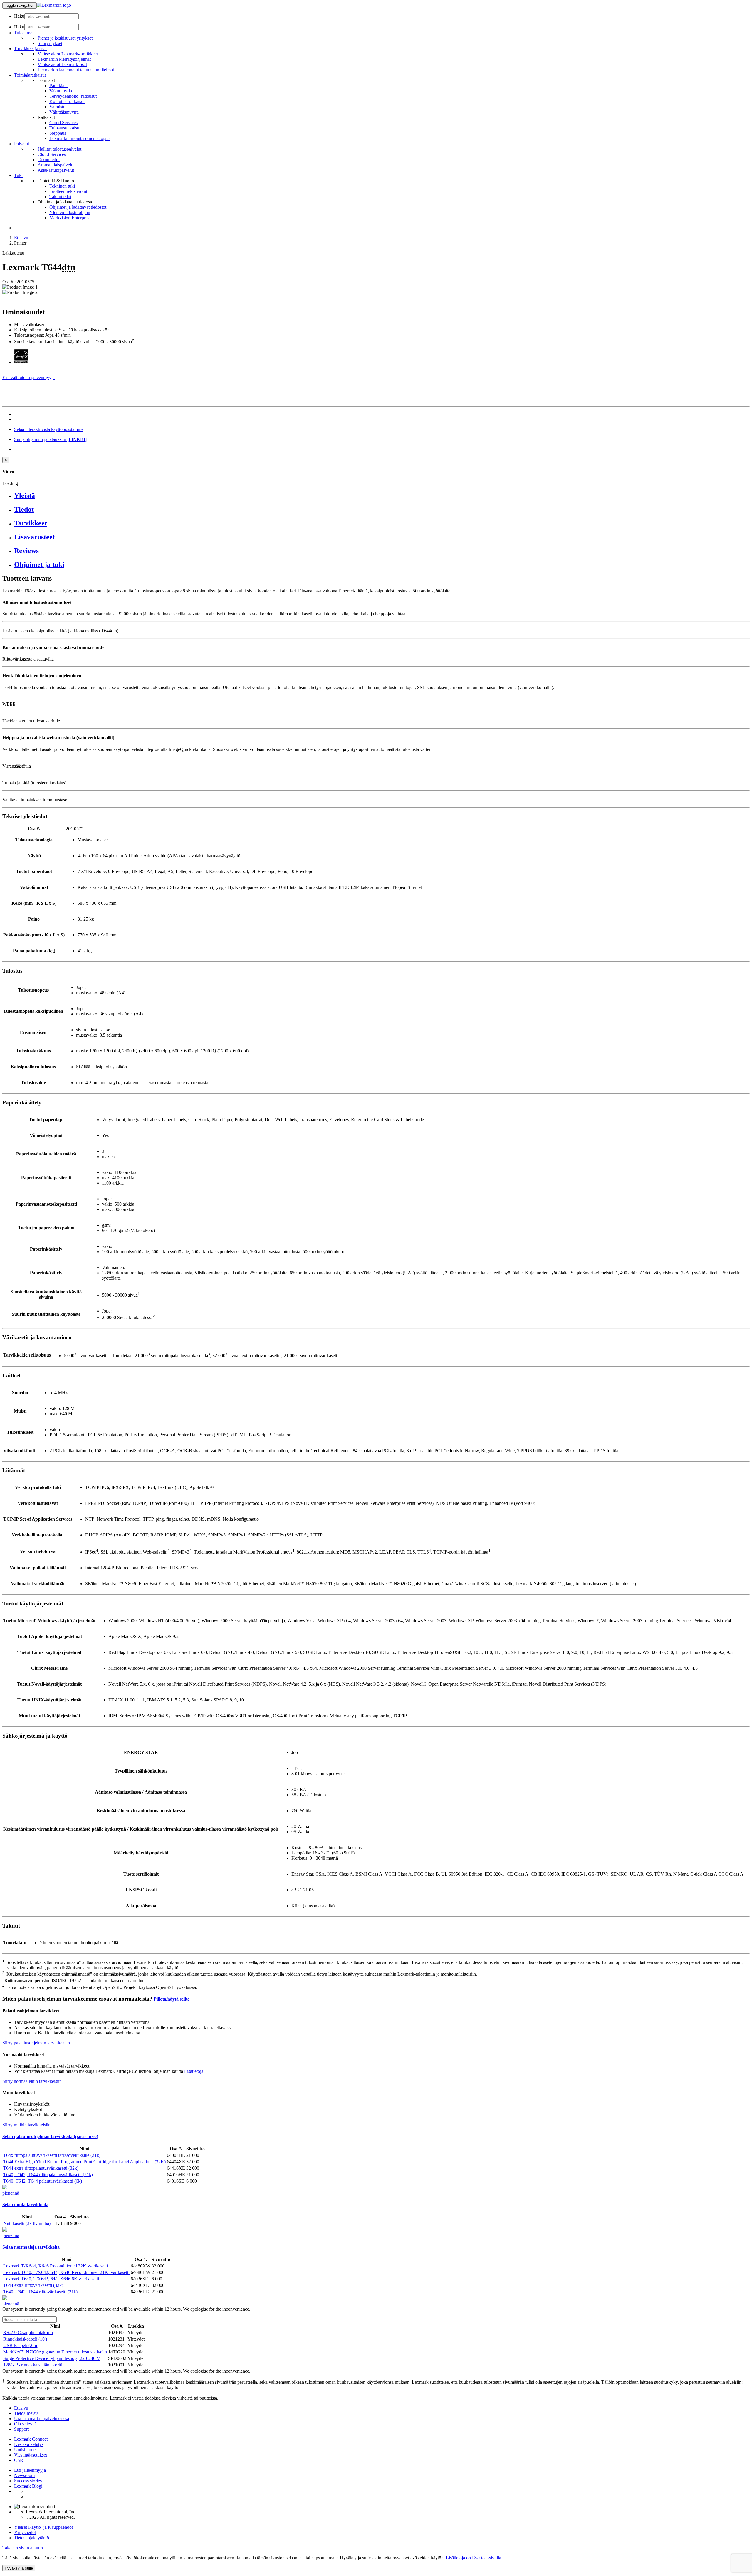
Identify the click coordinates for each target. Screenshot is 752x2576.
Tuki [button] (18, 175)
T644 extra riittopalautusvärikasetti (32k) (41, 2168)
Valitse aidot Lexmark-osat (62, 64)
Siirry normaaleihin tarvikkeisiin (32, 2081)
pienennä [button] (11, 2193)
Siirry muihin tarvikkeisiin (26, 2125)
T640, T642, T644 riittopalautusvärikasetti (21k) (48, 2175)
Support (21, 2429)
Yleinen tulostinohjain (70, 212)
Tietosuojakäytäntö (32, 2538)
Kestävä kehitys (29, 2444)
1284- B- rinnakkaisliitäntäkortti (33, 2365)
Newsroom (24, 2475)
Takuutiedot (49, 160)
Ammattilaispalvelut (56, 165)
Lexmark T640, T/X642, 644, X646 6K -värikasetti (51, 2279)
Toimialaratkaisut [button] (30, 75)
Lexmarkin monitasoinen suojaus (80, 138)
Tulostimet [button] (24, 33)
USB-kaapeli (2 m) (21, 2345)
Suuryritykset (50, 43)
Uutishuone (25, 2450)
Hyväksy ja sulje (19, 2568)
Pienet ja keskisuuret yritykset (65, 38)
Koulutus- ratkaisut (67, 101)
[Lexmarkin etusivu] (54, 5)
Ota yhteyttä (25, 2424)
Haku (19, 16)
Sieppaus (58, 133)
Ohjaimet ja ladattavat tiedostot (78, 207)
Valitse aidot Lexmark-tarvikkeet (68, 54)
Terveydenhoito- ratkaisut (73, 96)
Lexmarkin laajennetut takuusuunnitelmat (76, 70)
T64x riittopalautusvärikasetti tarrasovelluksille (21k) (52, 2155)
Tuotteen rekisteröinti (69, 191)
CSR (19, 2460)
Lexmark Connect (31, 2439)
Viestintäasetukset (31, 2455)
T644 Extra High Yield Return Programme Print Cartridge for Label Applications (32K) (84, 2162)
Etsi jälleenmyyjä (30, 2470)
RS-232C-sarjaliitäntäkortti (28, 2332)
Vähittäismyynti (64, 112)
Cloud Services (63, 123)
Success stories (28, 2481)
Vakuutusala (61, 91)
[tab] (382, 496)
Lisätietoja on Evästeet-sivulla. (474, 2558)
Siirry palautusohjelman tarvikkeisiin (36, 2043)
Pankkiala (58, 86)
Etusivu (21, 238)
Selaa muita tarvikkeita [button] (25, 2204)
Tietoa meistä (26, 2413)
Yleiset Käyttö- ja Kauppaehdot (43, 2527)
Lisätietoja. (194, 2071)
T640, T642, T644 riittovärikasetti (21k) (40, 2292)
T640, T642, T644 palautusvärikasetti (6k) (43, 2181)
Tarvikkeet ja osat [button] (30, 49)
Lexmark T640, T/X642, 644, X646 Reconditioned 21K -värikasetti (66, 2272)
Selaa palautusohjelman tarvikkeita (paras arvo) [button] (50, 2136)
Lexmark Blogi (28, 2486)
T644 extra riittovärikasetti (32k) (33, 2285)
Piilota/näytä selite (171, 1999)
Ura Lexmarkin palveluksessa (42, 2419)
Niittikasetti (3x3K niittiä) (27, 2223)
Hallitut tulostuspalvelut (59, 149)
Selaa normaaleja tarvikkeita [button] (31, 2247)
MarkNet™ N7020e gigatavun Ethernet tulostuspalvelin (55, 2352)
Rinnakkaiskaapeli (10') (25, 2339)
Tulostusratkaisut (65, 128)
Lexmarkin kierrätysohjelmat (64, 59)
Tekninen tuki (62, 186)
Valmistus (58, 107)
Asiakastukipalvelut (56, 170)
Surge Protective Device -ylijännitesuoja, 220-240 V (52, 2358)
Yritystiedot (25, 2532)
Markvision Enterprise (70, 218)
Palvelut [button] (22, 144)
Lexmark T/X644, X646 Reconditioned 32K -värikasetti (56, 2266)
